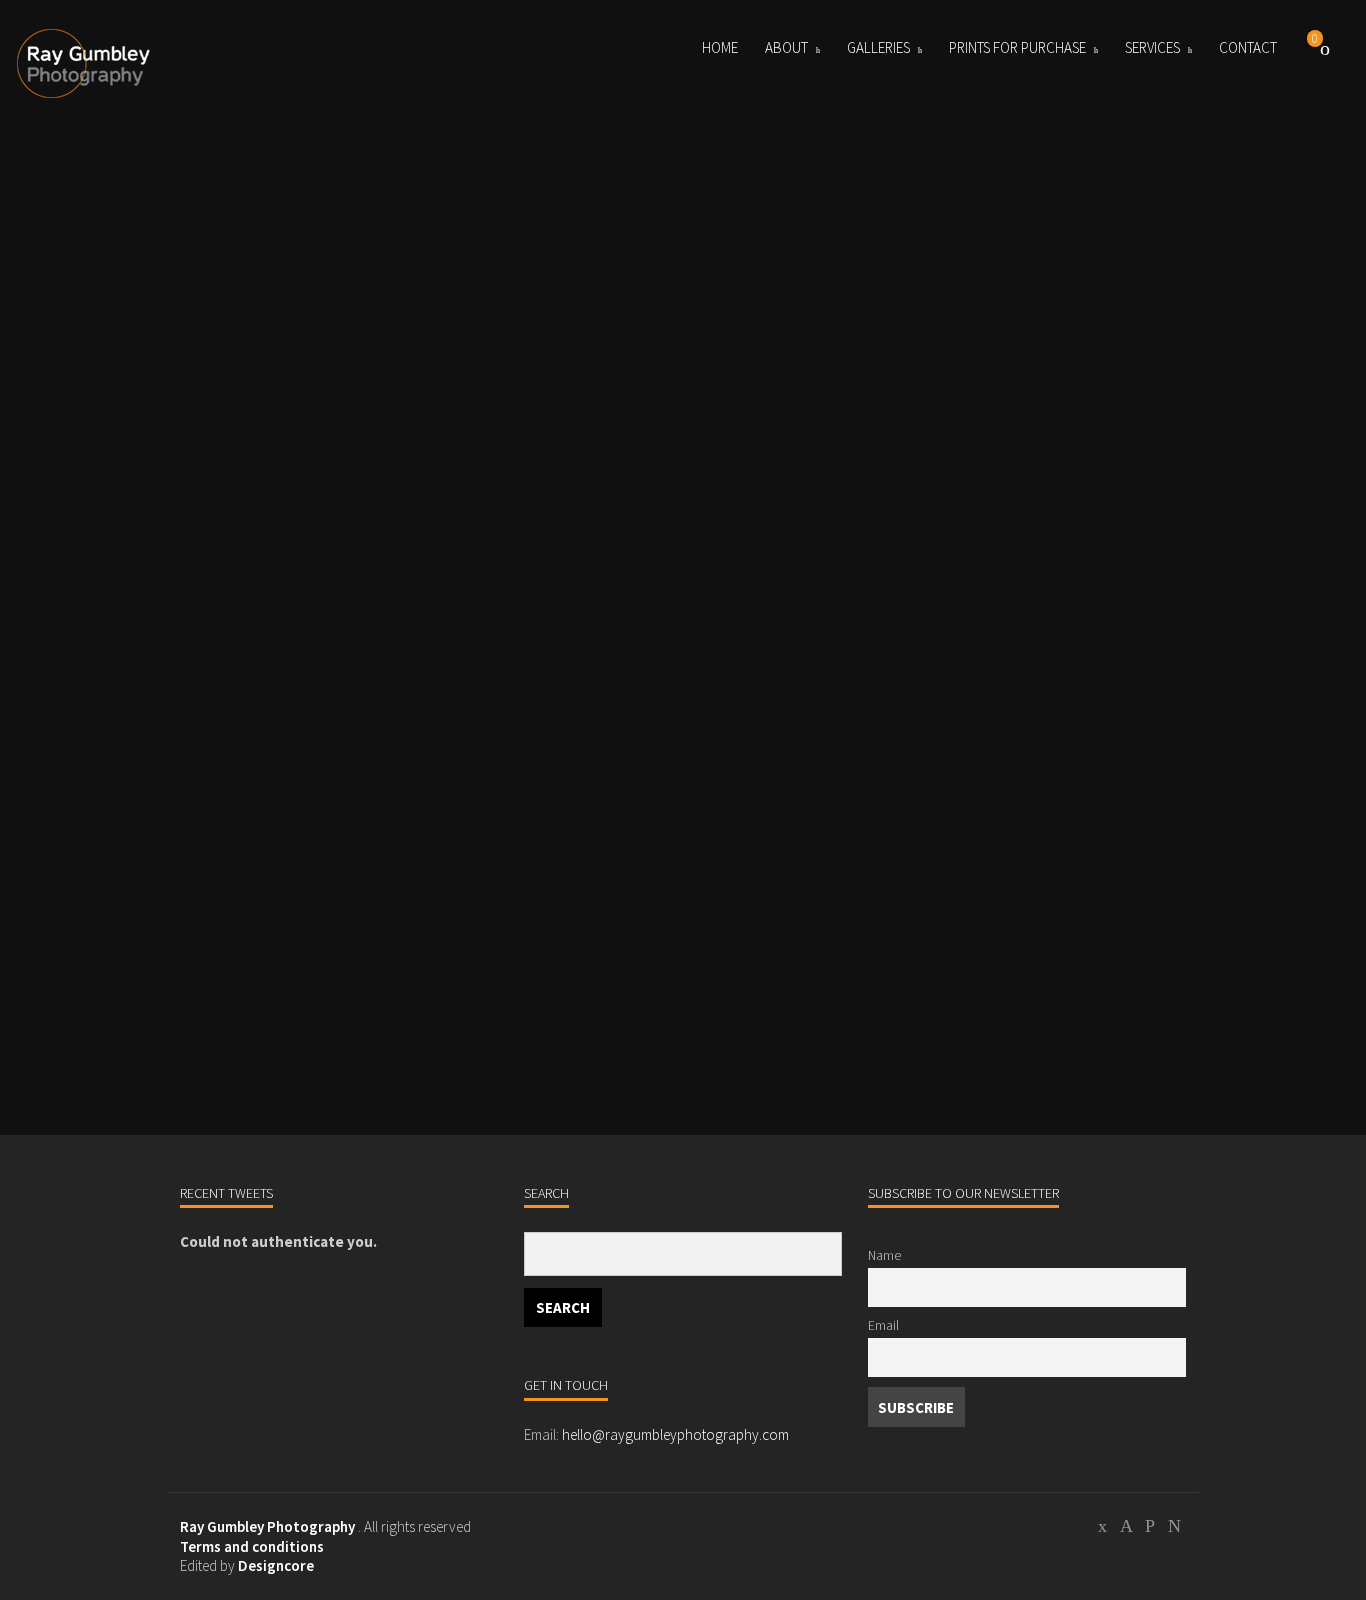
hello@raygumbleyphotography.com (675, 1434)
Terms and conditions (252, 1546)
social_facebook (1126, 1529)
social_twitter (1102, 1529)
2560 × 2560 (302, 1003)
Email (883, 1325)
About (786, 47)
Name (884, 1255)
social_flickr (1174, 1529)
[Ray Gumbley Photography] (87, 64)
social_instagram (1150, 1529)
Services (1152, 47)
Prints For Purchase (1017, 47)
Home (720, 47)
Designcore (276, 1565)
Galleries (878, 47)
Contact (1248, 47)
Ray (232, 956)
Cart (1325, 48)
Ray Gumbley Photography (267, 1526)
